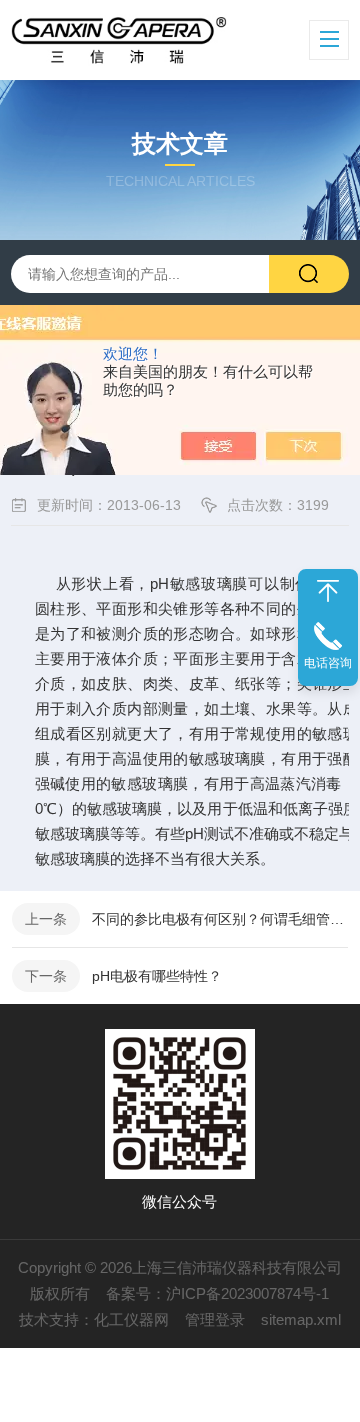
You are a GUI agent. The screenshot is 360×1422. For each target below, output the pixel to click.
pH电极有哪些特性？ (157, 976)
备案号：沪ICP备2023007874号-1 (217, 1293)
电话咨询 (328, 663)
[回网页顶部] (328, 591)
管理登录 (215, 1319)
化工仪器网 (131, 1319)
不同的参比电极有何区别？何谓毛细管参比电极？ (220, 919)
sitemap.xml (301, 1319)
